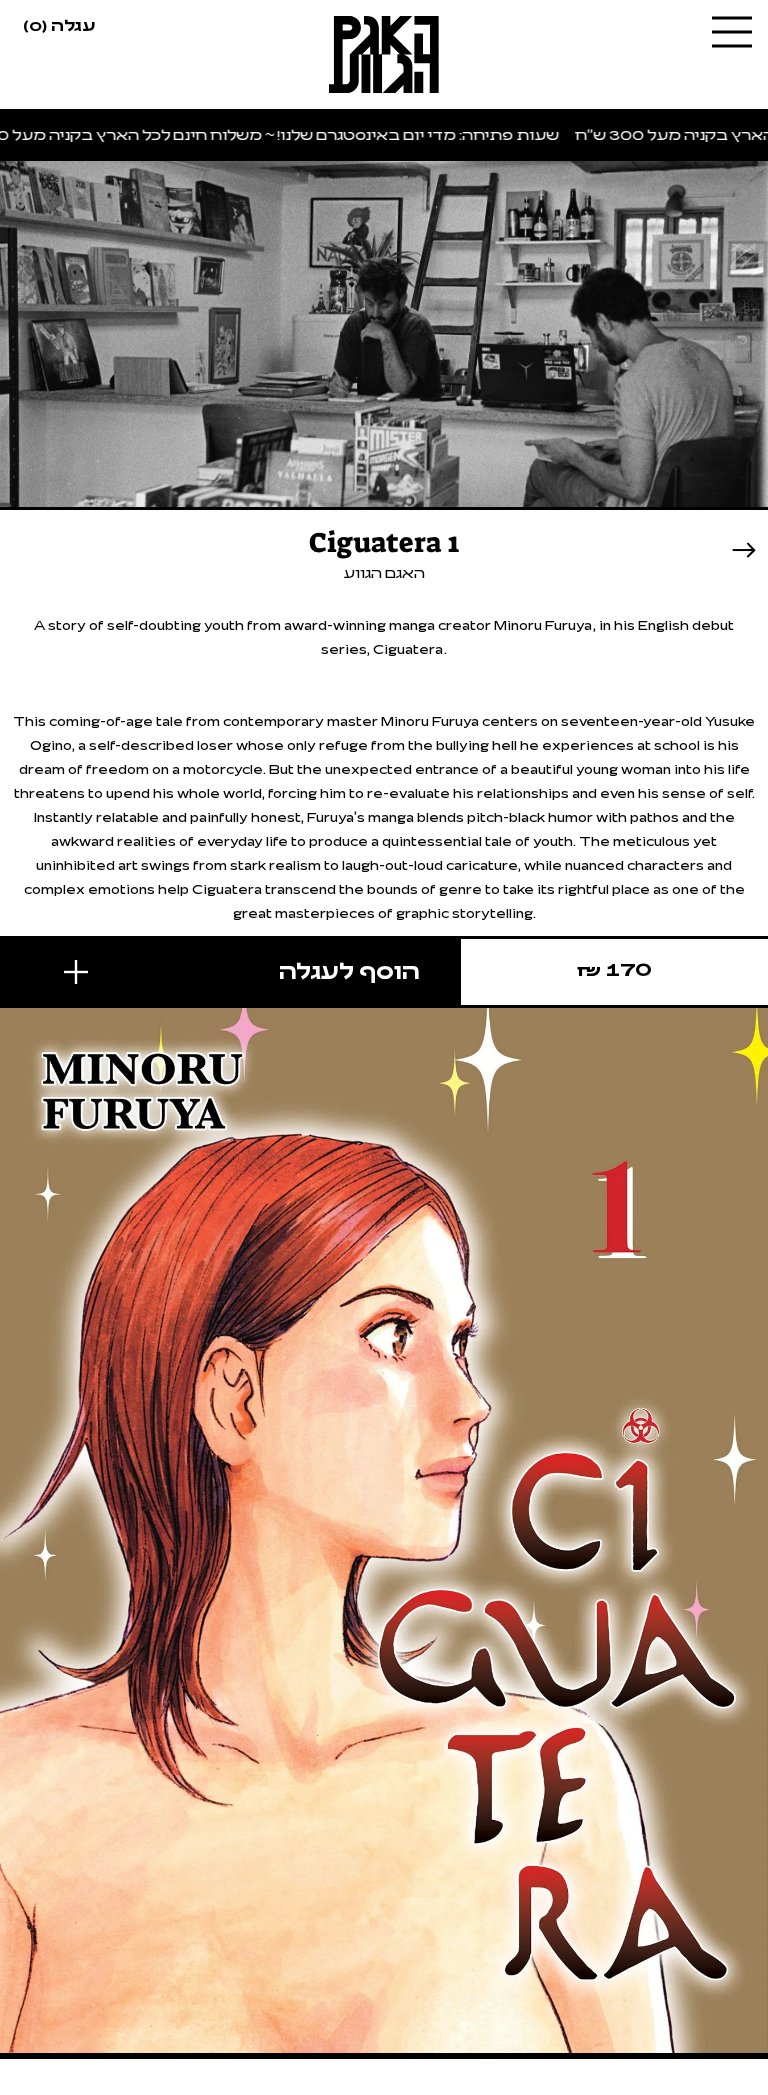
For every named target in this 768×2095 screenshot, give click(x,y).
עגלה (59, 24)
